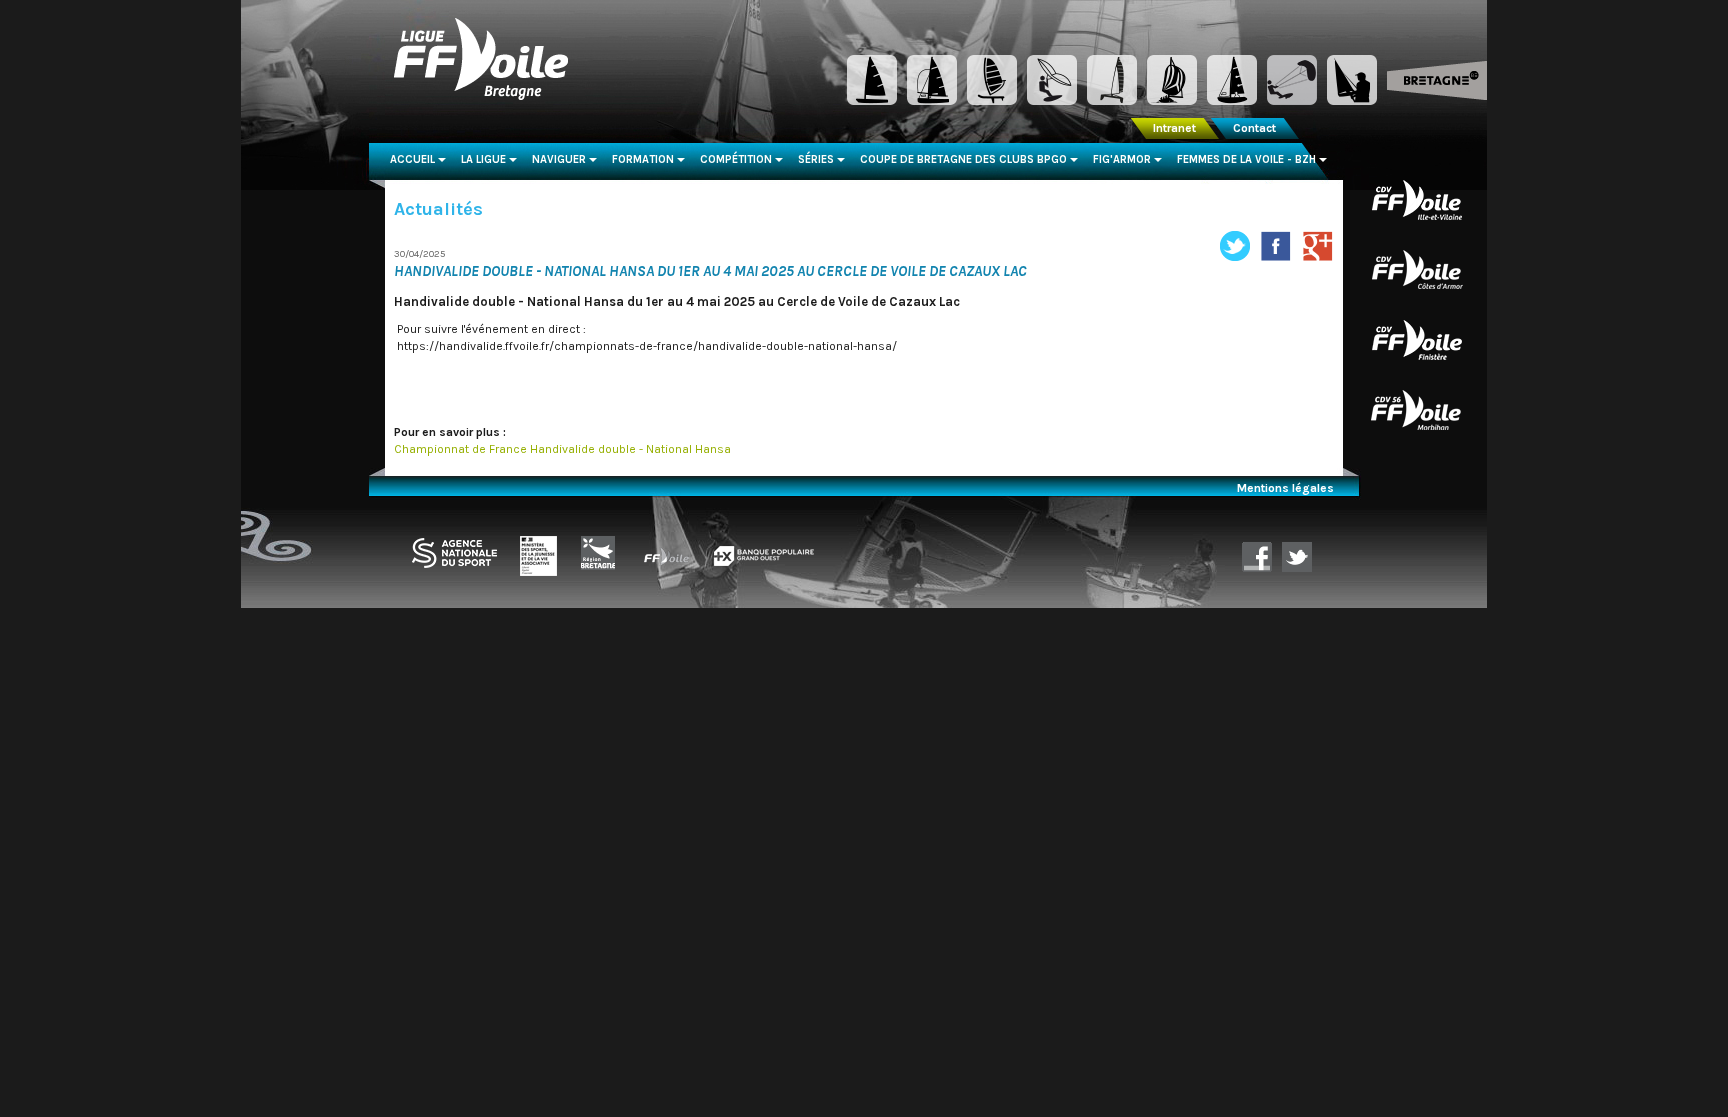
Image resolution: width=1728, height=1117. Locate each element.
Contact (1254, 128)
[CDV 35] (1417, 199)
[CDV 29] (1417, 339)
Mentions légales (1285, 488)
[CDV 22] (1417, 269)
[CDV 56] (1417, 409)
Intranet (1174, 128)
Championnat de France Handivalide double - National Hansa (562, 449)
